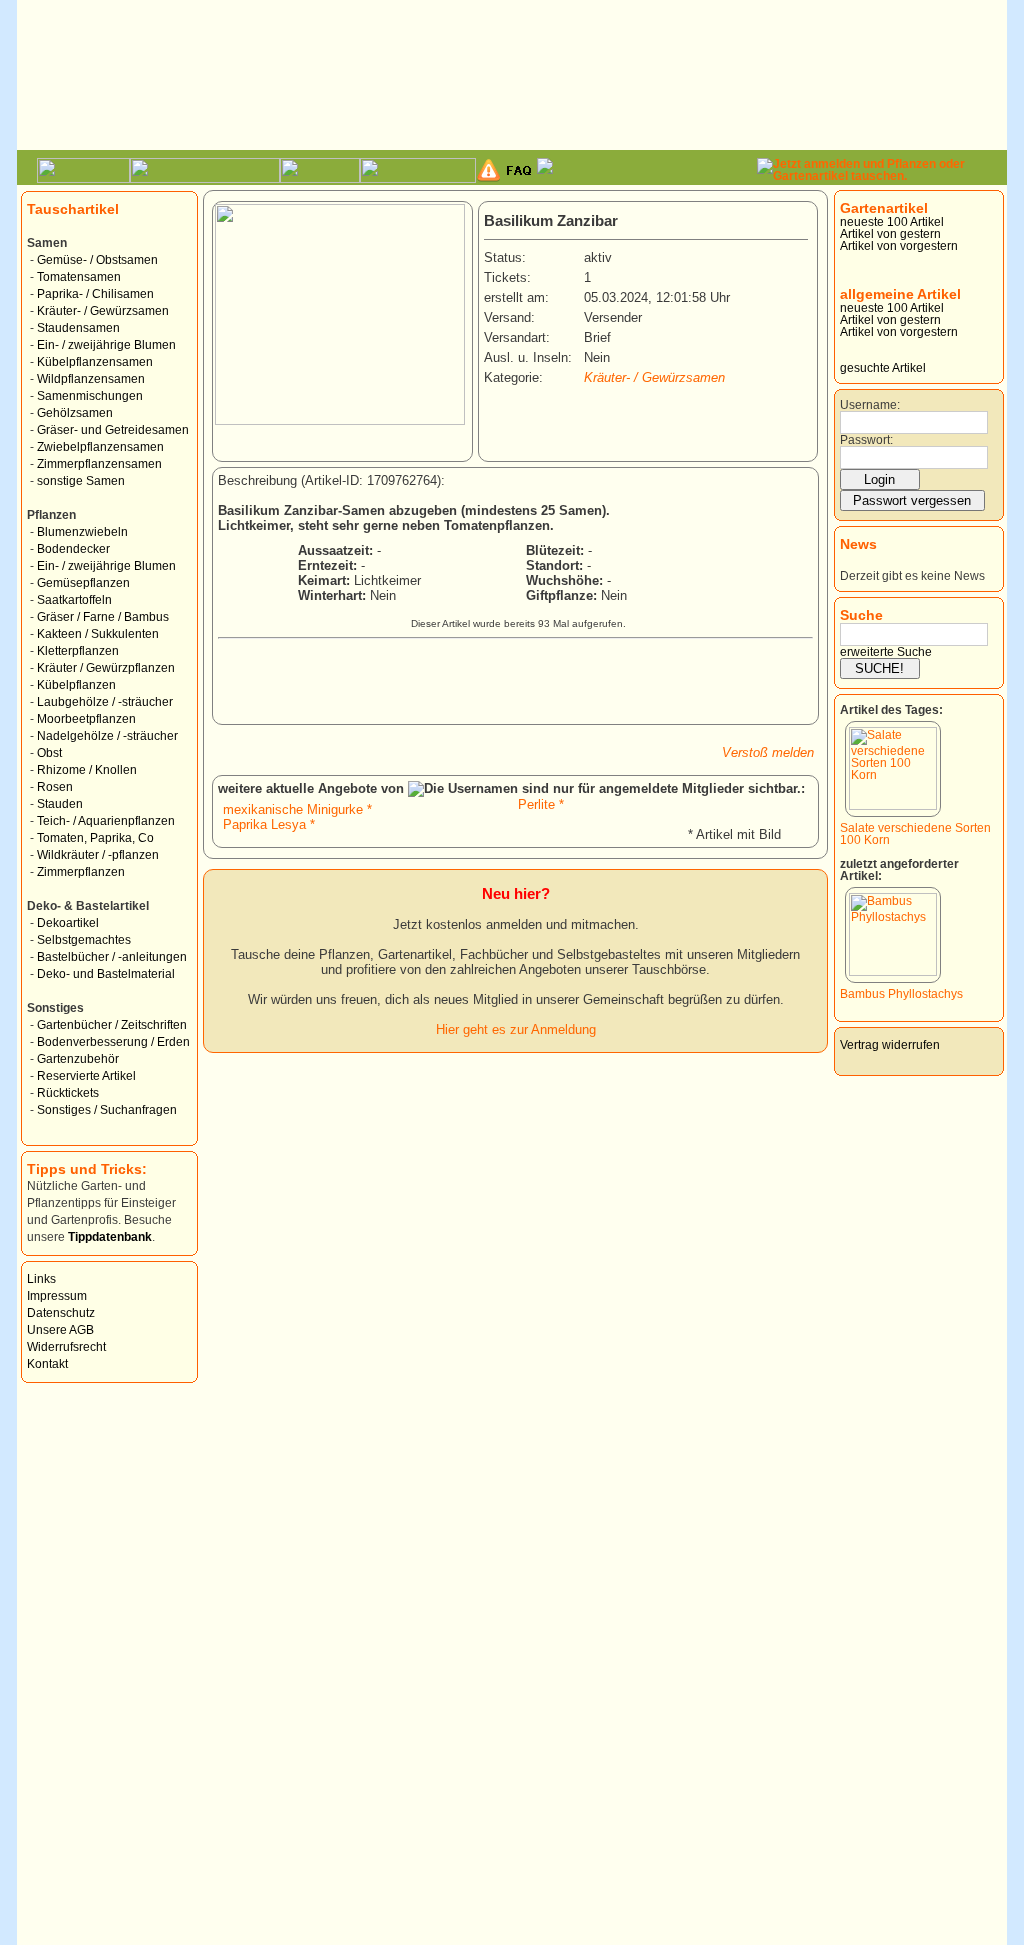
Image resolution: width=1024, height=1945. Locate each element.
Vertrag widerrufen (890, 1045)
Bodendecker (73, 549)
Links (41, 1279)
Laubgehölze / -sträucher (105, 702)
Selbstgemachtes (84, 940)
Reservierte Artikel (86, 1076)
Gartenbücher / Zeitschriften (112, 1025)
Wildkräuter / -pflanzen (98, 855)
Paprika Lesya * (269, 824)
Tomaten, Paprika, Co (95, 838)
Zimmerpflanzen (81, 872)
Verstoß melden (768, 752)
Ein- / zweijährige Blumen (106, 345)
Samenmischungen (90, 396)
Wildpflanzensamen (91, 379)
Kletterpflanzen (78, 651)
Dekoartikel (68, 923)
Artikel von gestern (890, 234)
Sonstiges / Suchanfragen (107, 1110)
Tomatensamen (79, 277)
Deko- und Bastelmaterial (106, 974)
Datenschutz (61, 1313)
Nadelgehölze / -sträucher (107, 736)
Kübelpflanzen (76, 685)
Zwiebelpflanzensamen (100, 447)
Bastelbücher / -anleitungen (112, 957)
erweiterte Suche (886, 652)
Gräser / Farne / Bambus (103, 617)
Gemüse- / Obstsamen (97, 260)
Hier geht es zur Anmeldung (516, 1029)
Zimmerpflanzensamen (99, 464)
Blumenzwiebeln (82, 532)
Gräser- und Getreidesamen (113, 430)
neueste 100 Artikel (892, 222)
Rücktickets (68, 1093)
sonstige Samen (81, 481)
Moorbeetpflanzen (86, 719)
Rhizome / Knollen (87, 770)
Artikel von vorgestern (899, 246)
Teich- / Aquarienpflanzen (106, 821)
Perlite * (541, 804)
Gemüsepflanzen (83, 583)
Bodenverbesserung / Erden (113, 1042)
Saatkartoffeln (74, 600)
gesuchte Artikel (883, 368)
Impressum (57, 1296)
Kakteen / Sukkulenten (98, 634)
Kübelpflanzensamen (95, 362)
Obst (49, 753)
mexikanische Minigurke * (297, 809)
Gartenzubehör (78, 1059)
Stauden (60, 804)
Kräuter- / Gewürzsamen (103, 311)
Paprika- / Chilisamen (95, 294)
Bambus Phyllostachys (901, 994)
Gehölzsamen (75, 413)
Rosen (55, 787)
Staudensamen (78, 328)
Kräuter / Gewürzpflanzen (106, 668)
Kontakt (47, 1364)
